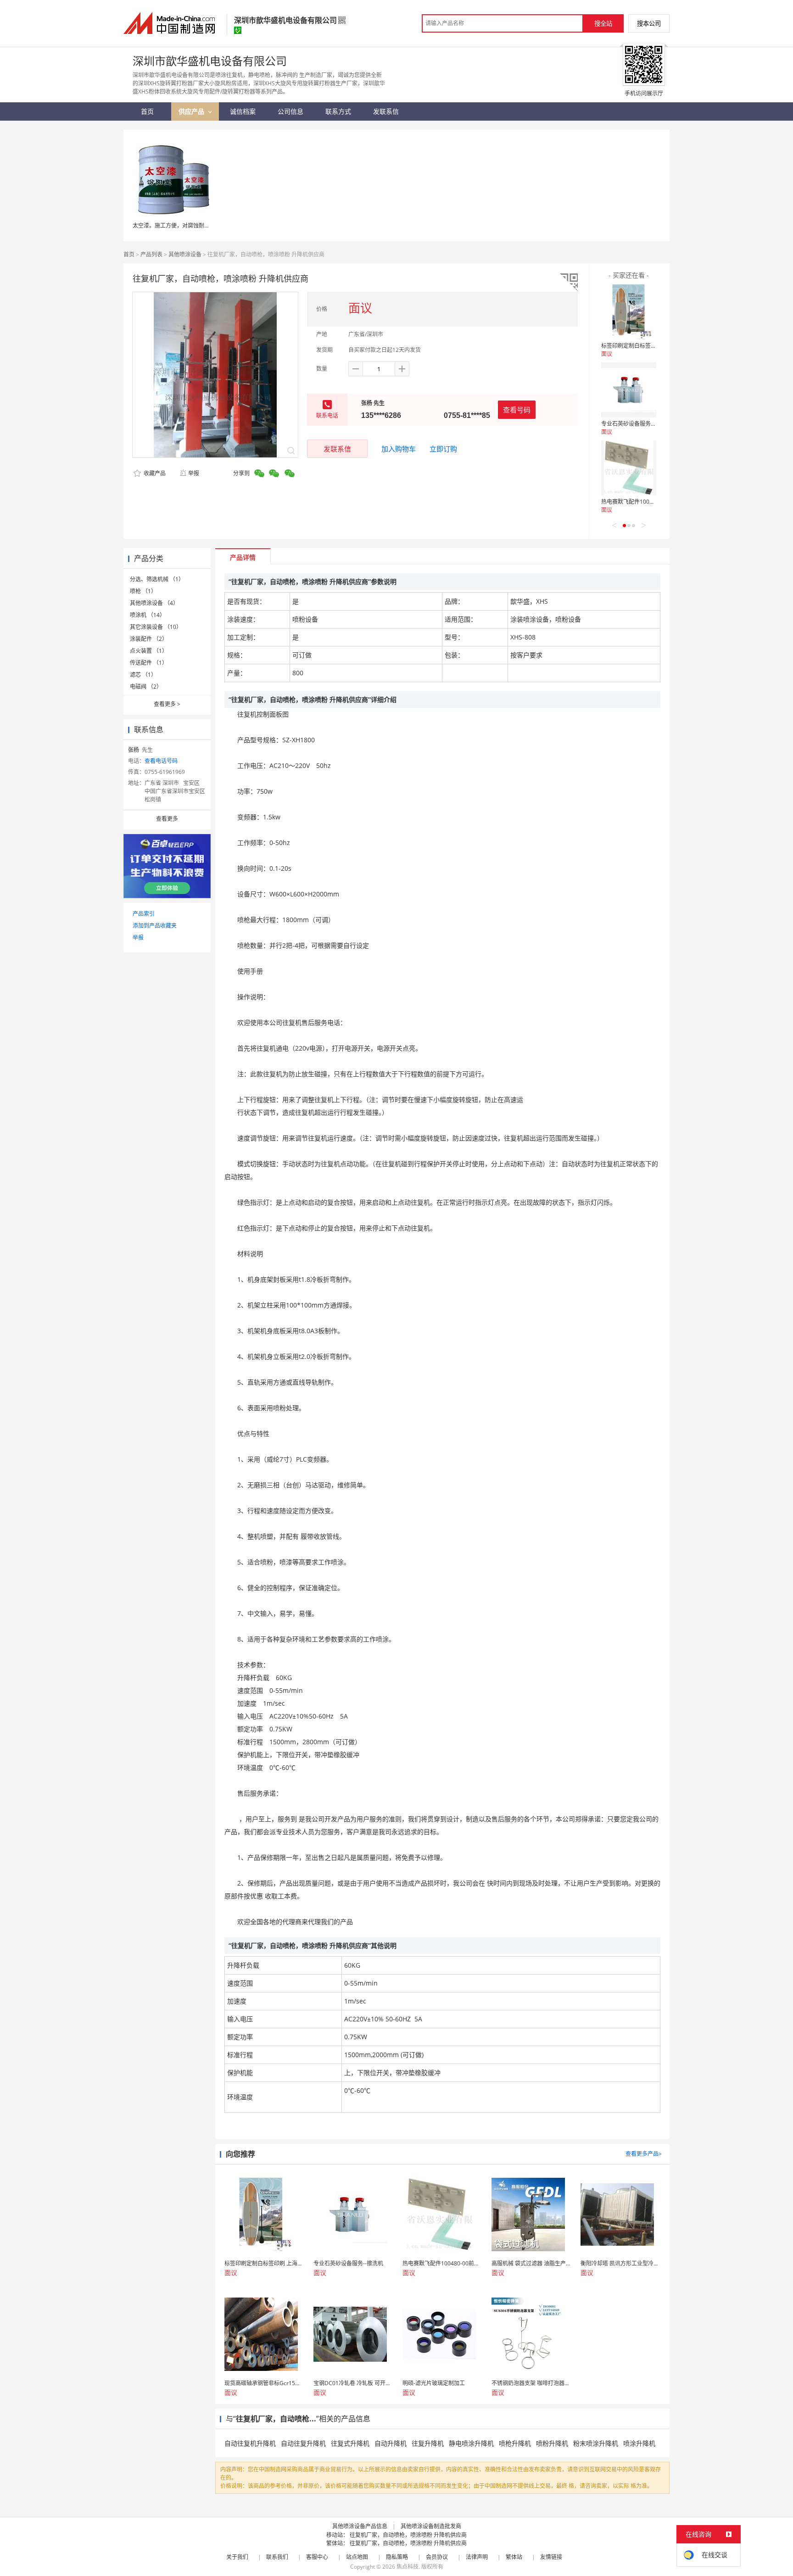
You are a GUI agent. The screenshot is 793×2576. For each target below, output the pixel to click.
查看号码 (517, 410)
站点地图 (357, 2557)
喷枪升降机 (515, 2443)
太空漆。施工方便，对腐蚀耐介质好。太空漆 (188, 225)
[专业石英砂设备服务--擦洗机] (629, 390)
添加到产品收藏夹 (155, 926)
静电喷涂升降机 (471, 2443)
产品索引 (144, 914)
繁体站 (514, 2557)
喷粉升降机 (552, 2443)
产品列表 (151, 254)
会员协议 (437, 2557)
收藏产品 (154, 473)
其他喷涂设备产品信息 (360, 2526)
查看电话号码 (161, 761)
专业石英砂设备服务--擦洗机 (636, 424)
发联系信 (337, 449)
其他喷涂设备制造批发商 (431, 2526)
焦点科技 (408, 2567)
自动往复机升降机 (250, 2443)
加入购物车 (399, 449)
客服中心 (317, 2557)
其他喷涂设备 (185, 254)
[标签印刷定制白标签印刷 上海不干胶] (629, 312)
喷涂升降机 (639, 2443)
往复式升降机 (350, 2443)
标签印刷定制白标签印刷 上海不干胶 (646, 346)
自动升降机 (391, 2443)
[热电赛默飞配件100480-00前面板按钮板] (629, 468)
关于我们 (237, 2557)
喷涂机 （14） (148, 615)
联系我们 (277, 2557)
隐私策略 (397, 2557)
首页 (129, 254)
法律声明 (477, 2557)
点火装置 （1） (149, 651)
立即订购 (443, 449)
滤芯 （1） (143, 675)
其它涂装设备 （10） (156, 627)
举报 (194, 473)
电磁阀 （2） (146, 687)
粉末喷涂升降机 (596, 2443)
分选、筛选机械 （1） (157, 579)
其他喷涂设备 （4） (154, 603)
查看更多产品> (644, 2154)
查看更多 (167, 704)
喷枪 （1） (143, 591)
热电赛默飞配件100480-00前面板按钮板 (651, 502)
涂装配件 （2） (149, 639)
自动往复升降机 (303, 2443)
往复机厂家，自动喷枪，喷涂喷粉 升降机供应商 (408, 2535)
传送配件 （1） (149, 663)
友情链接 (551, 2557)
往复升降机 (428, 2443)
